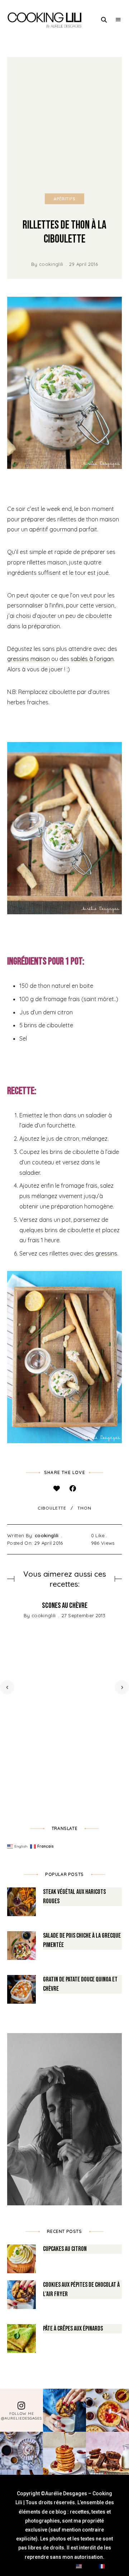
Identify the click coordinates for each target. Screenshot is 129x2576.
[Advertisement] (64, 125)
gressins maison (28, 659)
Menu (118, 20)
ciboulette (52, 1508)
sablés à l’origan (92, 659)
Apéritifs (64, 199)
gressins (106, 1253)
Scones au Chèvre (65, 1606)
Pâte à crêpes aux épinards (73, 2329)
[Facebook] (73, 1489)
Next (122, 1687)
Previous (7, 1687)
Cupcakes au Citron (65, 2249)
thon (84, 1508)
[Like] (56, 1489)
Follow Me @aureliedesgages (21, 2416)
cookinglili (51, 264)
